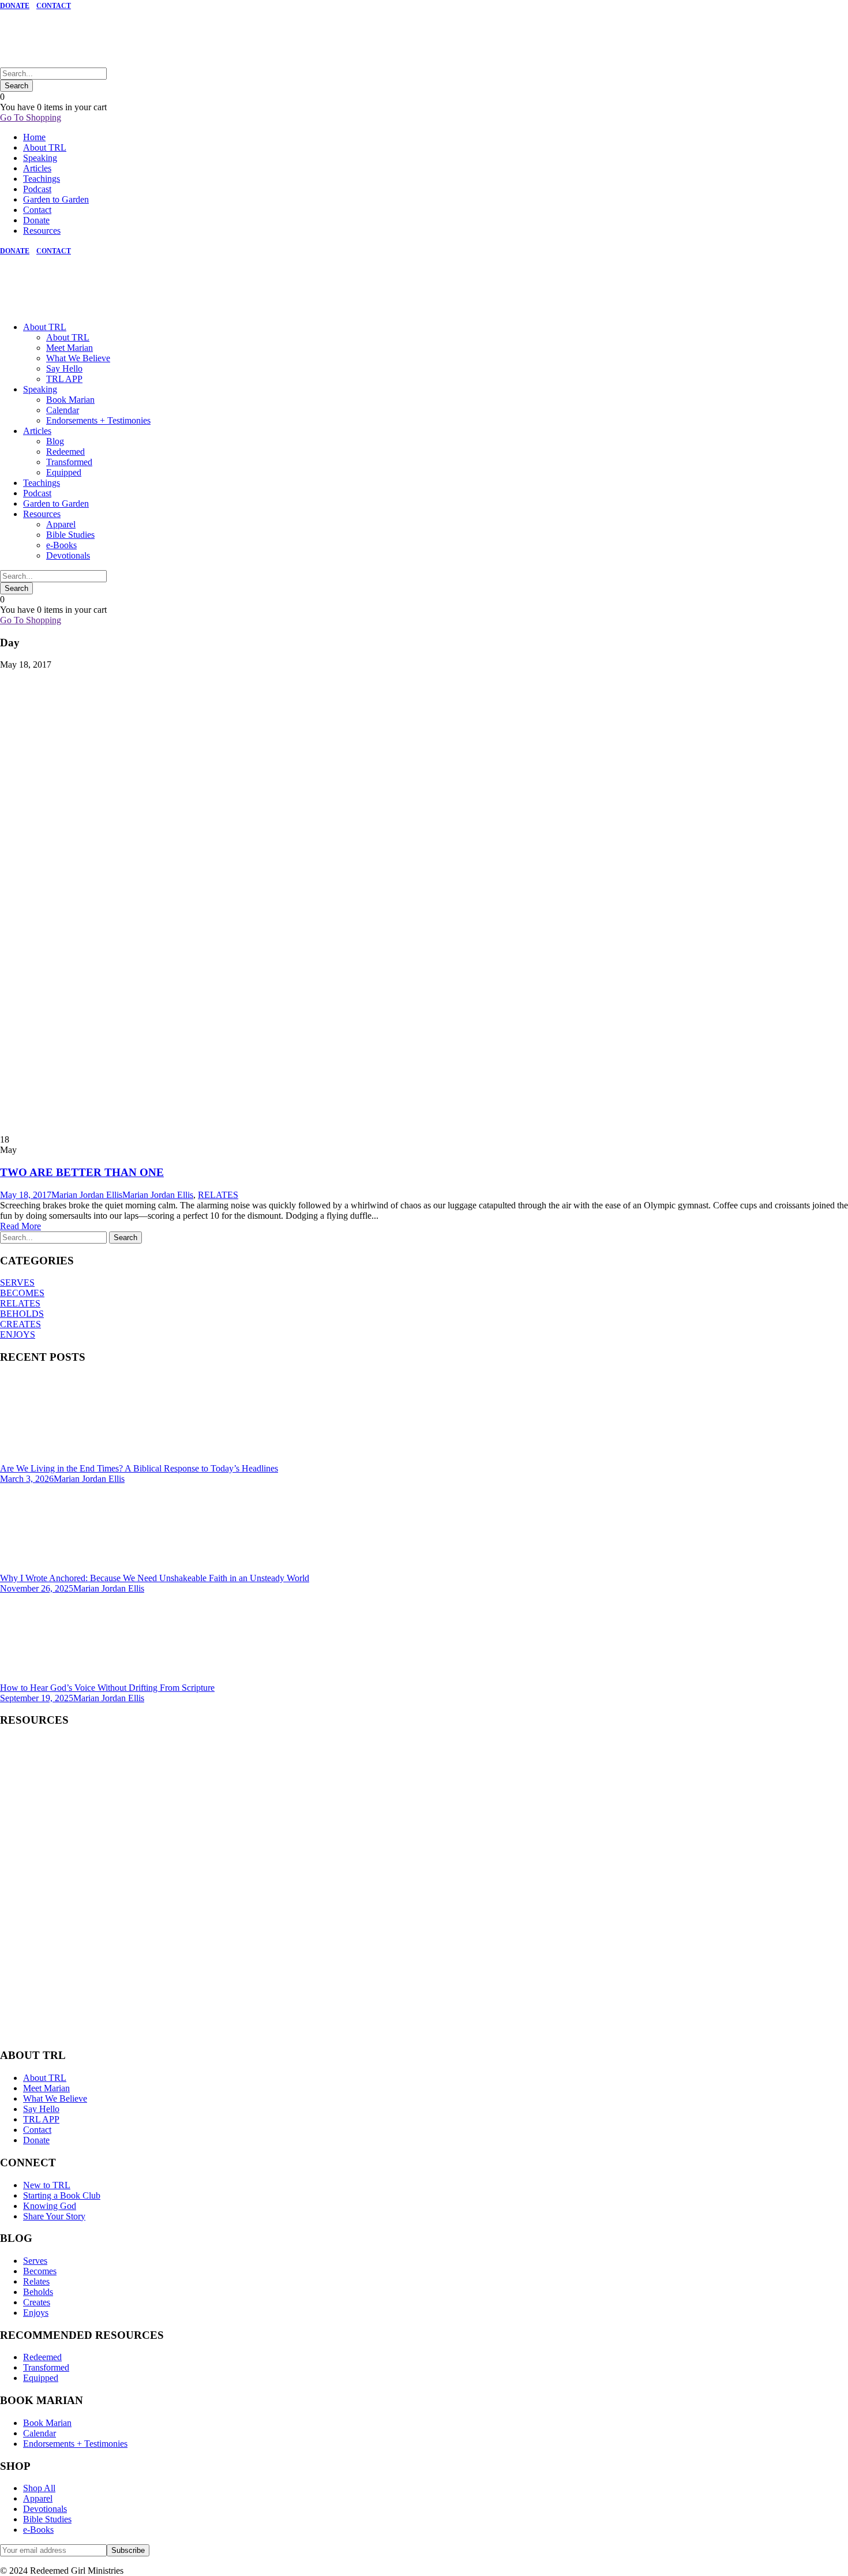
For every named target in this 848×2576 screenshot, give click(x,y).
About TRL (45, 147)
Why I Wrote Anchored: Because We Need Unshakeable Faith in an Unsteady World (155, 1578)
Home (34, 137)
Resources (42, 231)
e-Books (61, 545)
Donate (36, 220)
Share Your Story (54, 2216)
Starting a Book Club (62, 2195)
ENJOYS (18, 1334)
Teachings (42, 179)
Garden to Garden (56, 199)
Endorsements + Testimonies (98, 420)
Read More (20, 1226)
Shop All (39, 2488)
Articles (37, 168)
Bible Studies (70, 535)
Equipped (64, 472)
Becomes (40, 2271)
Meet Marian (70, 348)
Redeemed (65, 452)
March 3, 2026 (27, 1479)
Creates (37, 2302)
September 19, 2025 (37, 1698)
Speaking (40, 158)
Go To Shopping (31, 117)
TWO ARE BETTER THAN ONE (82, 1172)
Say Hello (64, 368)
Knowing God (50, 2206)
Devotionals (68, 555)
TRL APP (64, 379)
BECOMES (22, 1293)
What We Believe (78, 358)
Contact (37, 210)
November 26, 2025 (37, 1588)
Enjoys (36, 2313)
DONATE (15, 6)
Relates (36, 2281)
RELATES (218, 1195)
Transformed (69, 462)
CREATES (20, 1324)
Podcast (37, 189)
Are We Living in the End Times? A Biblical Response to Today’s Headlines (139, 1468)
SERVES (17, 1283)
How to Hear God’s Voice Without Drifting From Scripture (107, 1688)
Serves (35, 2261)
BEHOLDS (22, 1314)
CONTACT (54, 6)
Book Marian (70, 400)
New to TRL (47, 2185)
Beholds (38, 2292)
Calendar (63, 410)
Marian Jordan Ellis (87, 1195)
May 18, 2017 (26, 1195)
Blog (55, 441)
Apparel (61, 524)
